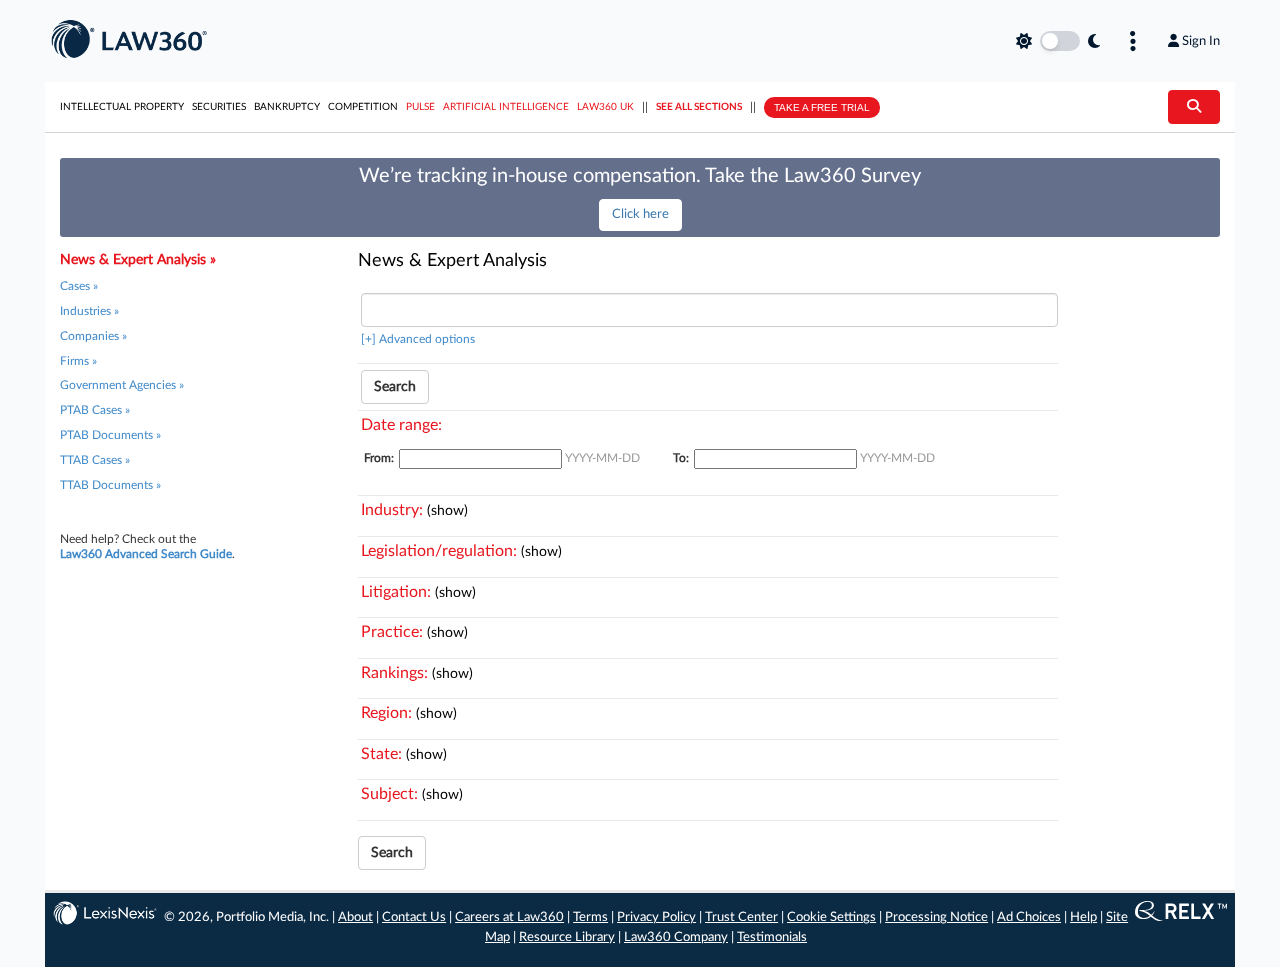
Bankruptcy (287, 107)
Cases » (79, 286)
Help (1083, 917)
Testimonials (772, 937)
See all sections (699, 107)
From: (379, 458)
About (355, 917)
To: (681, 458)
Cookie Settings (831, 917)
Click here (640, 214)
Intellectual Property (122, 107)
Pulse (420, 107)
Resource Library (567, 937)
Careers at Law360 (509, 917)
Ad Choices (1029, 917)
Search (395, 387)
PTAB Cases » (95, 410)
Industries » (89, 311)
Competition (363, 107)
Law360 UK (605, 107)
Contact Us (414, 917)
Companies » (93, 336)
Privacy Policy (656, 917)
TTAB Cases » (95, 460)
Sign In (1201, 41)
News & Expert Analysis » (138, 260)
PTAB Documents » (110, 435)
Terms (590, 917)
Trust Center (741, 917)
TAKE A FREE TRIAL (822, 107)
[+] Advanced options (418, 339)
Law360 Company (676, 937)
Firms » (78, 361)
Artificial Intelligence (506, 107)
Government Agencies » (122, 385)
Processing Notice (936, 917)
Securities (219, 107)
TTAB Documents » (110, 485)
